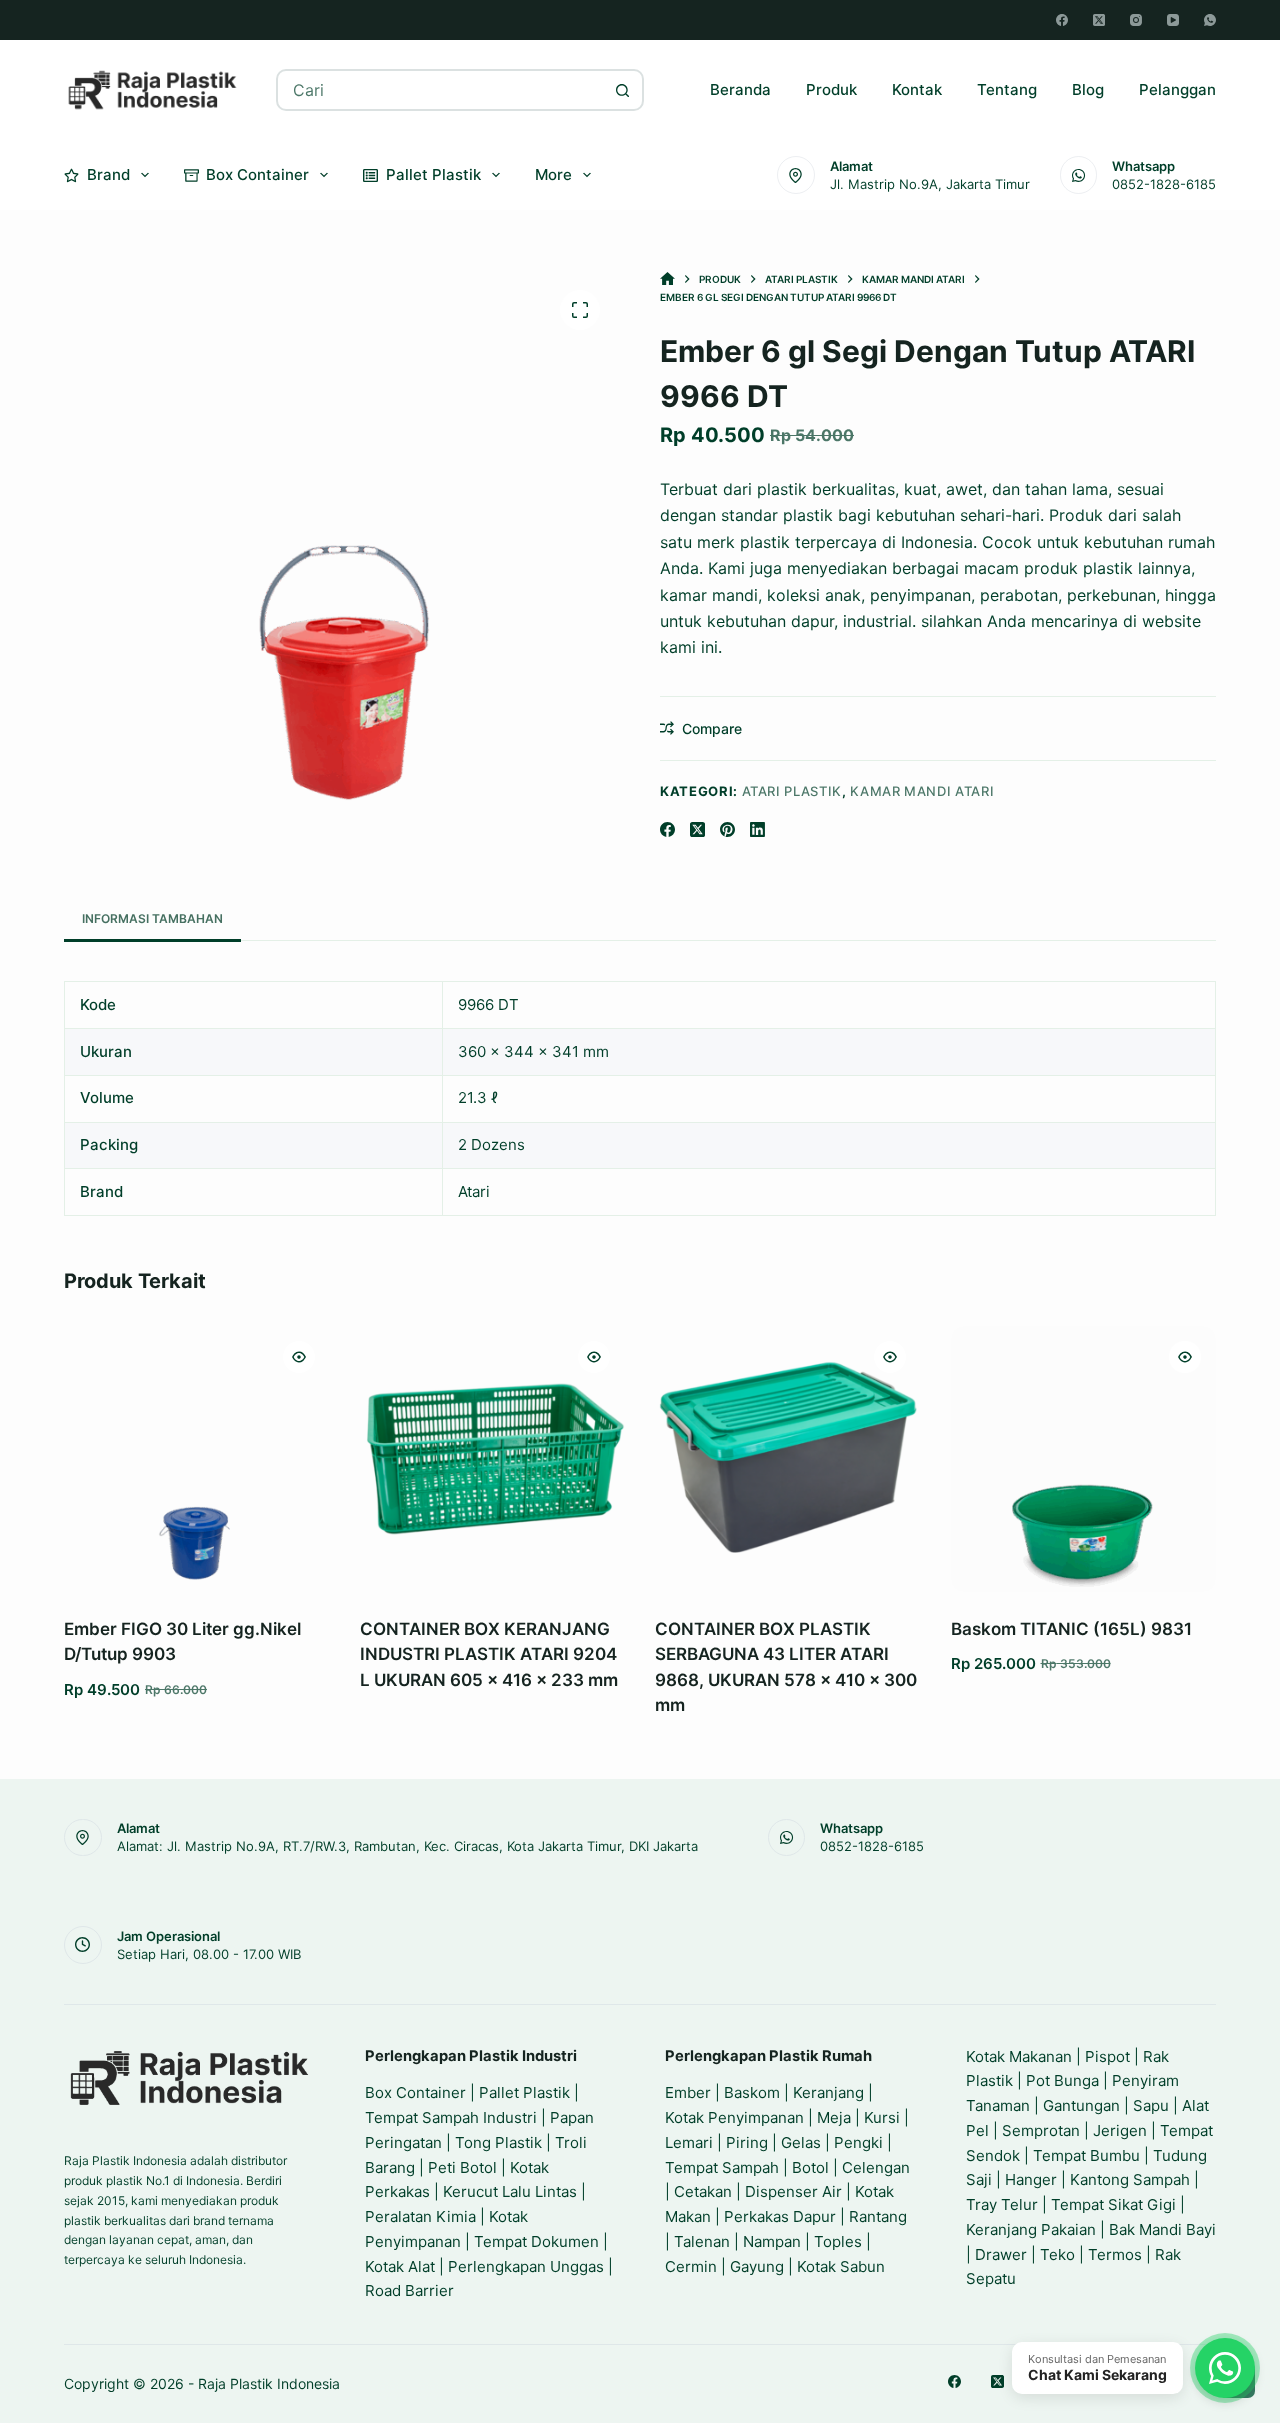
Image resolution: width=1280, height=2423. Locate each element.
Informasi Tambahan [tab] (152, 918)
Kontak (917, 89)
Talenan (702, 2241)
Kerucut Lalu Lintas (510, 2191)
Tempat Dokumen (536, 2241)
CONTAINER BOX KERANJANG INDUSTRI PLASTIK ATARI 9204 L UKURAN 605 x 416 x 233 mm (489, 1654)
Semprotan (1041, 2130)
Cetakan (703, 2191)
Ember (688, 2092)
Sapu (1151, 2105)
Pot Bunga (1062, 2080)
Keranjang (828, 2092)
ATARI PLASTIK (792, 791)
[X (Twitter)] (1099, 20)
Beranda (740, 89)
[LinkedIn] (757, 829)
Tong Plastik (498, 2142)
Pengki (858, 2142)
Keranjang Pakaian (1031, 2229)
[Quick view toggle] (299, 1357)
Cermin (691, 2266)
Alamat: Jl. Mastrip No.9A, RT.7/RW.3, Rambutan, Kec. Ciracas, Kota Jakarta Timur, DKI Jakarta (407, 1846)
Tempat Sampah (722, 2167)
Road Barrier (409, 2290)
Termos (1115, 2254)
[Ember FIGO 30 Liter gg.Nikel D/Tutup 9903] (197, 1459)
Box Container (257, 174)
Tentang (1007, 89)
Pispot (1107, 2056)
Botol (810, 2167)
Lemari (689, 2142)
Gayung (757, 2266)
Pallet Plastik (433, 174)
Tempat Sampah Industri (451, 2117)
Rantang (878, 2216)
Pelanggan (1177, 89)
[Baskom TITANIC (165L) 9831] (1084, 1459)
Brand (108, 174)
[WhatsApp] (1210, 20)
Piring (747, 2142)
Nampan (772, 2241)
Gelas (801, 2142)
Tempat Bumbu (1086, 2155)
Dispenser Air (793, 2191)
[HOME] (667, 279)
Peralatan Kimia (420, 2216)
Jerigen (1120, 2130)
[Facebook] (1062, 20)
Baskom (752, 2092)
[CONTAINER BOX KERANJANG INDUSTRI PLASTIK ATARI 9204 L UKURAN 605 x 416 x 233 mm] (493, 1459)
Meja (834, 2117)
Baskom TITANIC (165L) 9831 (1071, 1629)
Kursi (882, 2117)
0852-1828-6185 (1164, 184)
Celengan (876, 2167)
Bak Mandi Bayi (1162, 2229)
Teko (1057, 2254)
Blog (1088, 89)
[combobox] (441, 90)
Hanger (1031, 2179)
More (553, 174)
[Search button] (623, 90)
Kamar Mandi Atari (922, 791)
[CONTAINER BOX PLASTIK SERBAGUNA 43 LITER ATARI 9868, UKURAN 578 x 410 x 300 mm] (788, 1459)
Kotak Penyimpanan (734, 2117)
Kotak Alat (400, 2266)
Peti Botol (462, 2167)
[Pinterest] (727, 829)
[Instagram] (1136, 20)
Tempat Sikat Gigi (1113, 2204)
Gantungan (1081, 2105)
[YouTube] (1173, 20)
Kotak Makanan (1019, 2056)
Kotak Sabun (841, 2266)
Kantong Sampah (1130, 2179)
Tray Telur (1002, 2204)
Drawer (1001, 2254)
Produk (831, 89)
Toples (838, 2241)
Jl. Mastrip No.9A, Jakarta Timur (930, 184)
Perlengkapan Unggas (526, 2266)
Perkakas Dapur (780, 2216)
